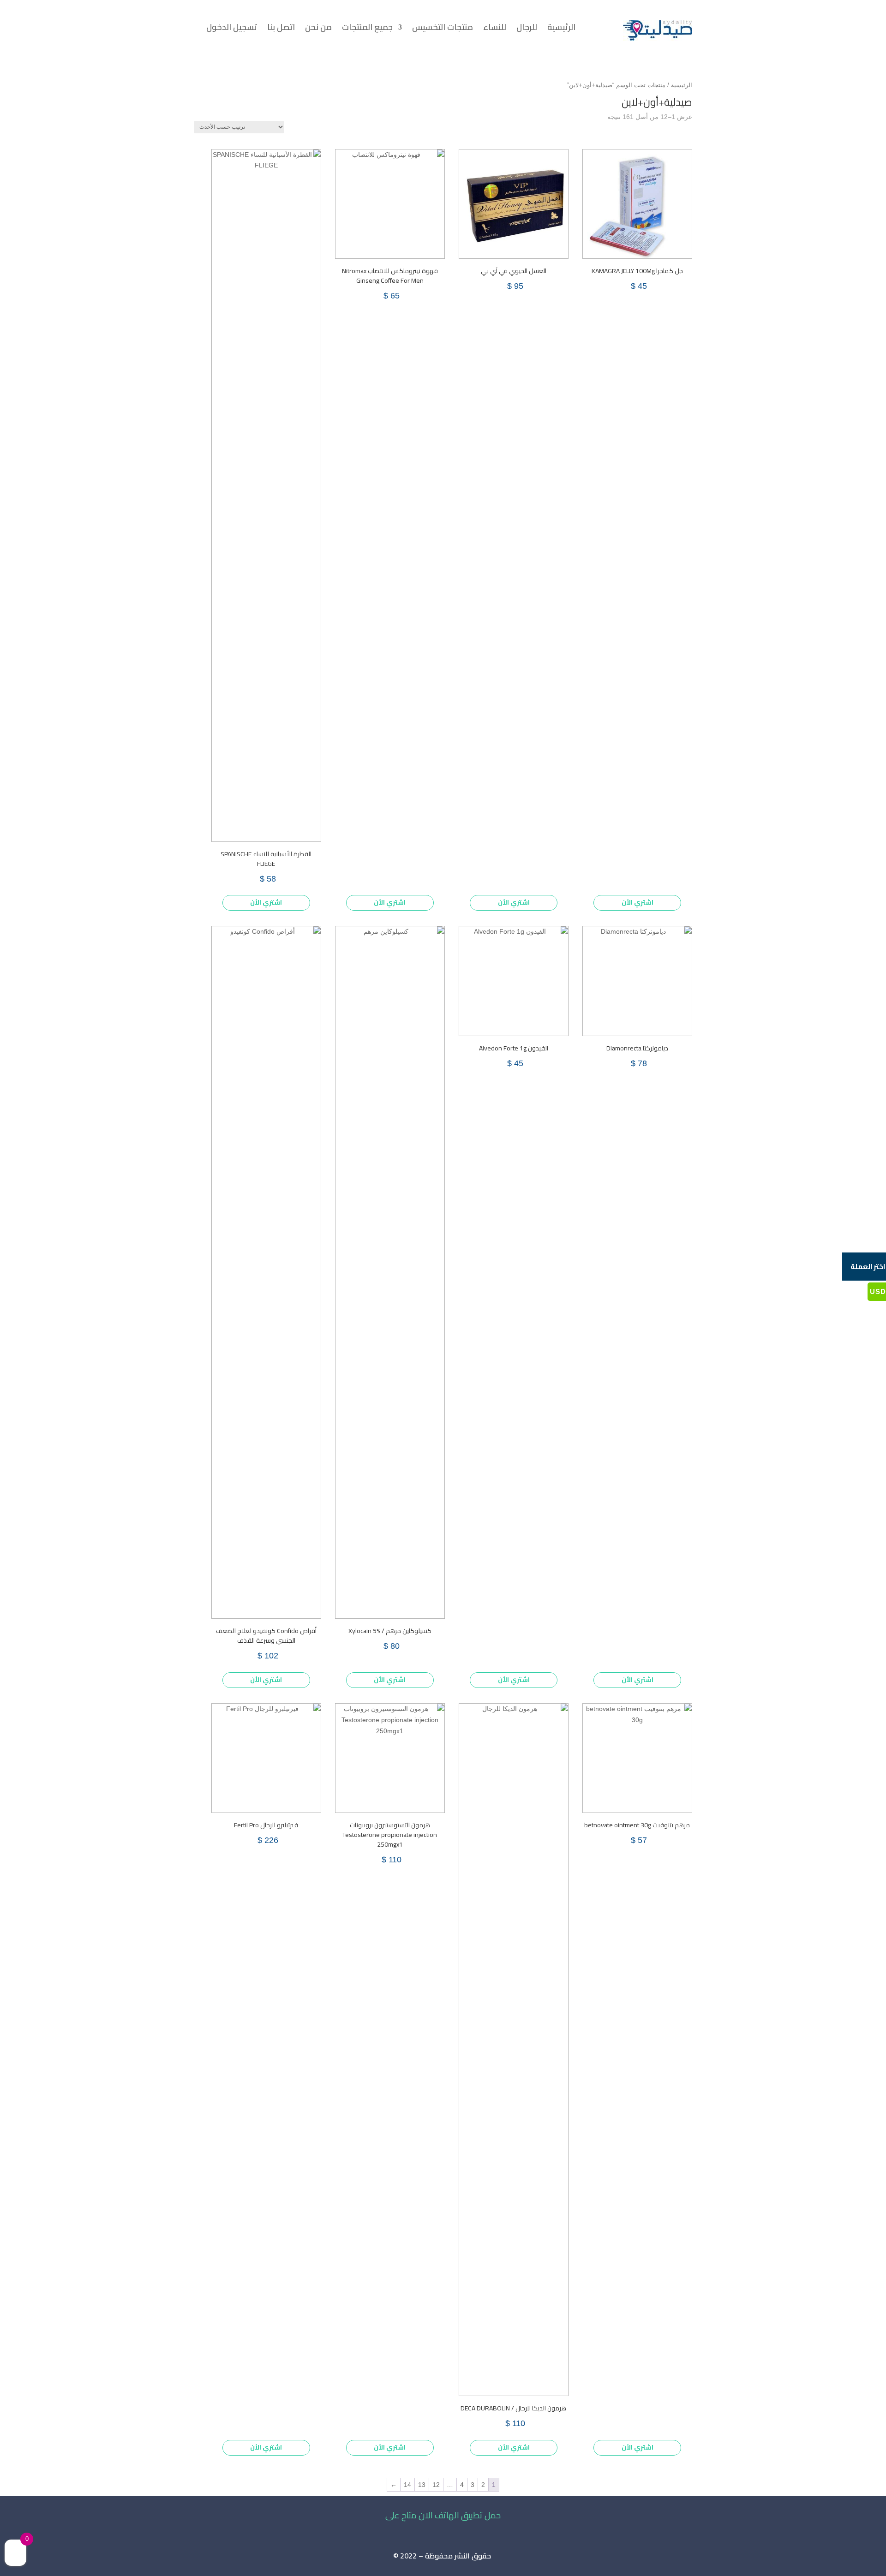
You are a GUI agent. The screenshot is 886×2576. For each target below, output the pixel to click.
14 (407, 2485)
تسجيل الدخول (232, 29)
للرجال (527, 29)
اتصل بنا (281, 29)
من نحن (318, 29)
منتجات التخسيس (443, 29)
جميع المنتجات (367, 29)
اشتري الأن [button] (638, 902)
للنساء (495, 29)
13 (422, 2485)
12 (436, 2485)
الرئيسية (561, 29)
